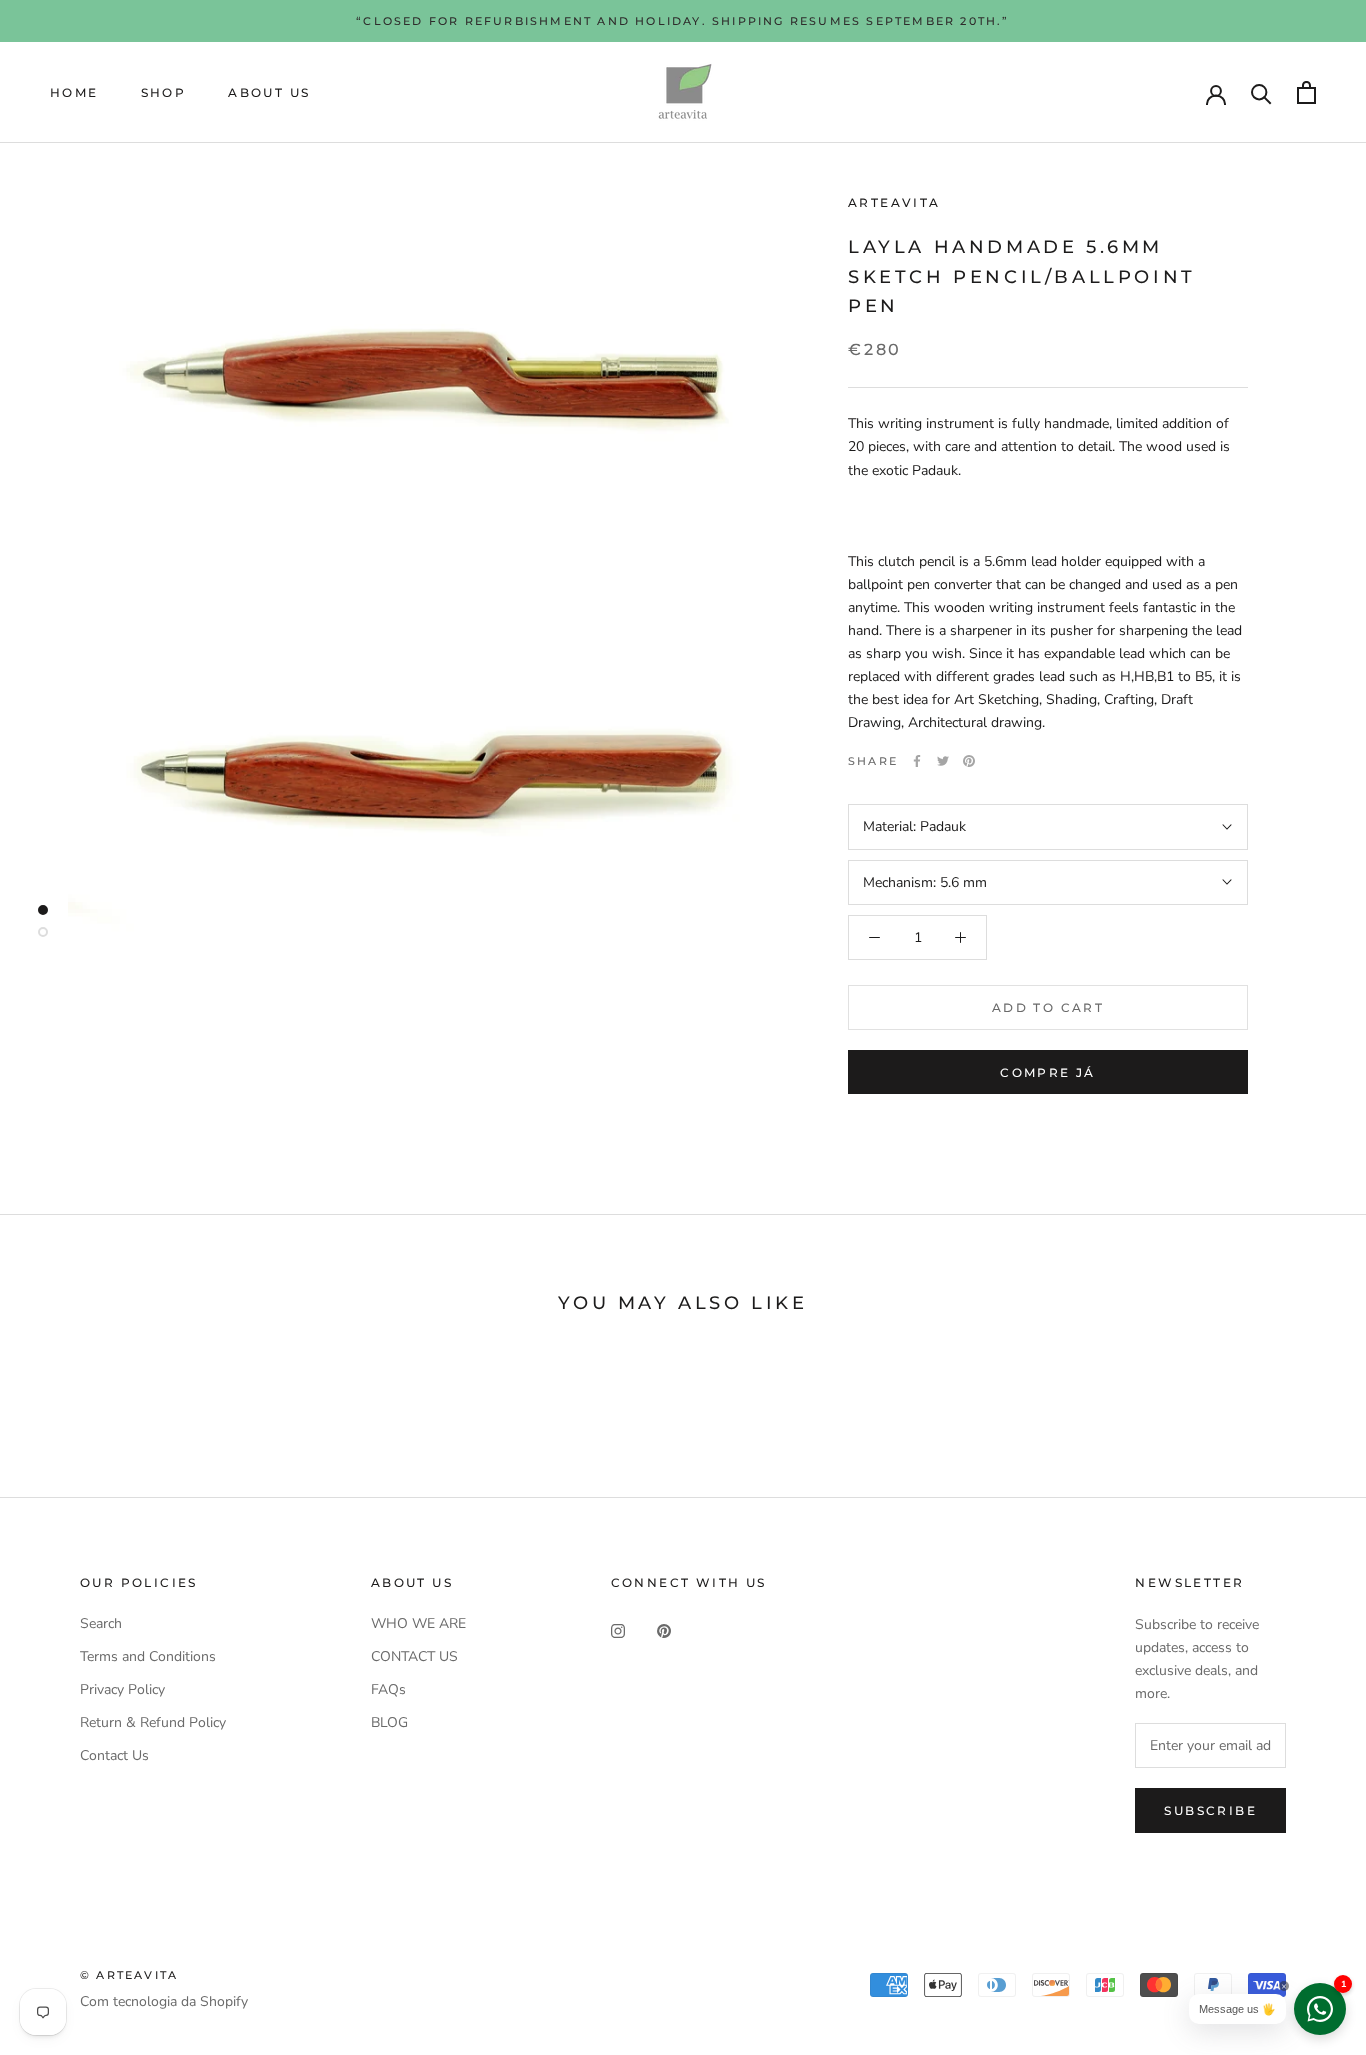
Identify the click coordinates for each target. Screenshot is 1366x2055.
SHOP (164, 92)
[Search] (1261, 92)
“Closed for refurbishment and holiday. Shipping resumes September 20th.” (682, 21)
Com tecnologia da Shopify (164, 2001)
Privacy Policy (122, 1689)
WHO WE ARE (418, 1623)
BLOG (389, 1722)
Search (101, 1623)
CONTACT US (414, 1656)
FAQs (388, 1689)
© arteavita (129, 1975)
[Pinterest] (969, 761)
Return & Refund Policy (153, 1722)
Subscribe (1210, 1810)
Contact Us (114, 1755)
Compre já (1048, 1072)
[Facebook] (917, 761)
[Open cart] (1306, 92)
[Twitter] (943, 761)
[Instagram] (618, 1630)
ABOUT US (269, 92)
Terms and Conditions (148, 1656)
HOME (74, 92)
